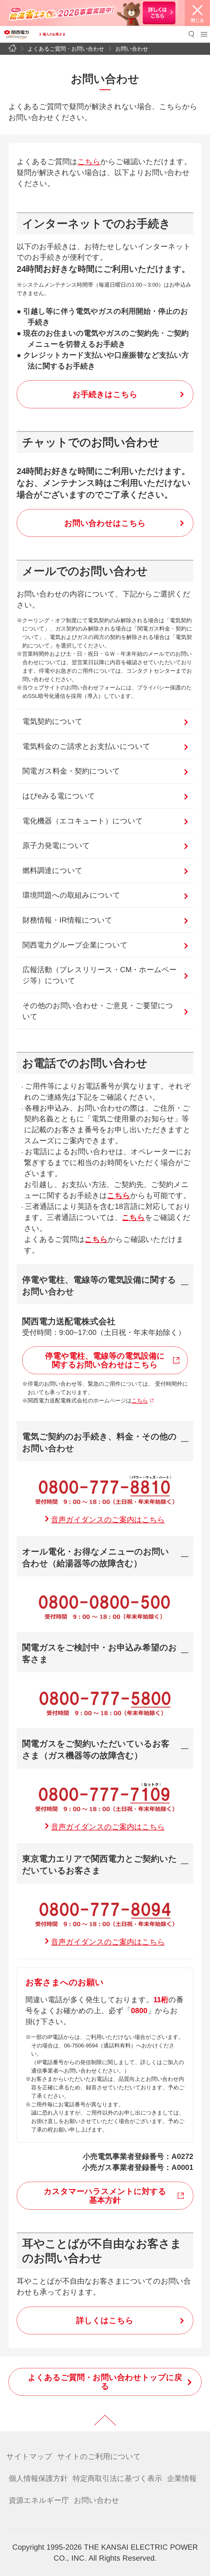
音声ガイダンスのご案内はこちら (108, 1520)
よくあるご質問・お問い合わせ (66, 49)
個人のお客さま (54, 34)
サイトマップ (29, 2457)
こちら (89, 162)
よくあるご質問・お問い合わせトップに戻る (105, 2382)
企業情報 (182, 2478)
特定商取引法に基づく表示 (117, 2478)
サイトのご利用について (99, 2457)
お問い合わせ (97, 2500)
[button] (192, 34)
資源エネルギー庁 (39, 2500)
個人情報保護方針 (38, 2478)
